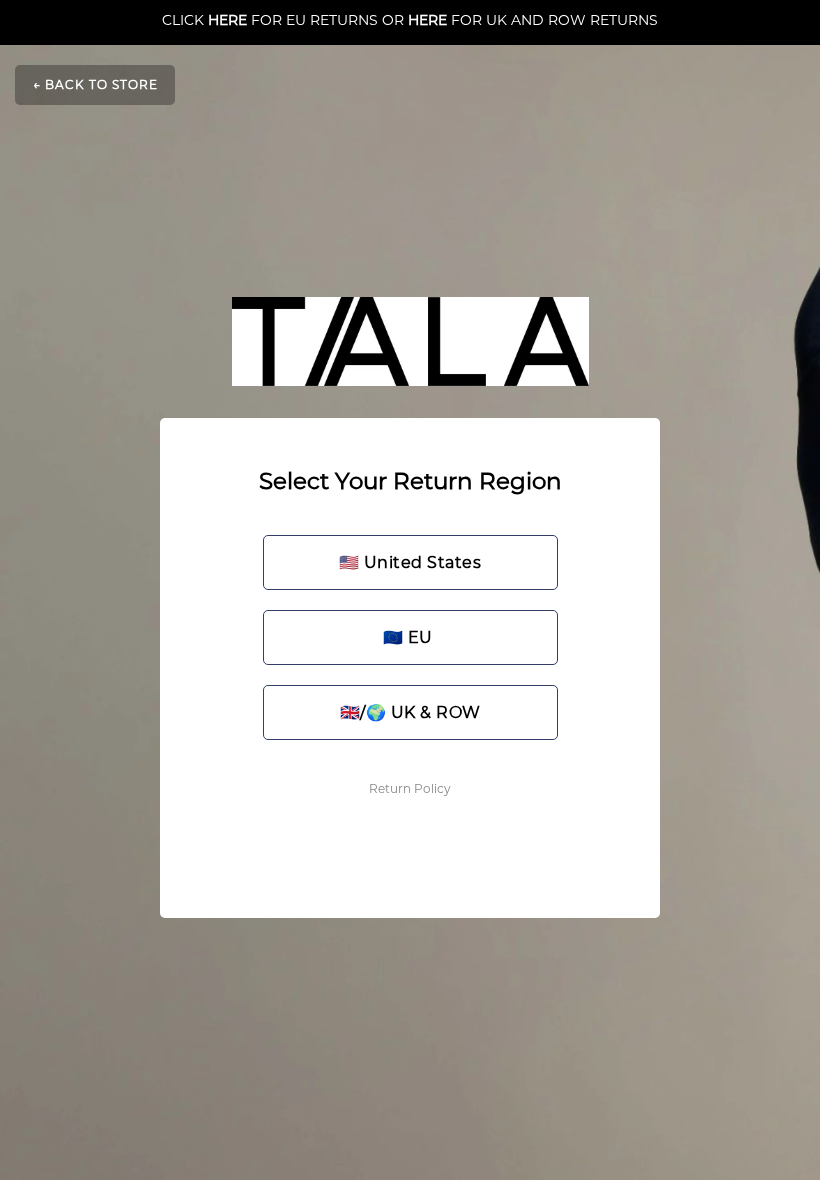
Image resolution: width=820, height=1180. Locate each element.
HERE (227, 20)
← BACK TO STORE (95, 84)
